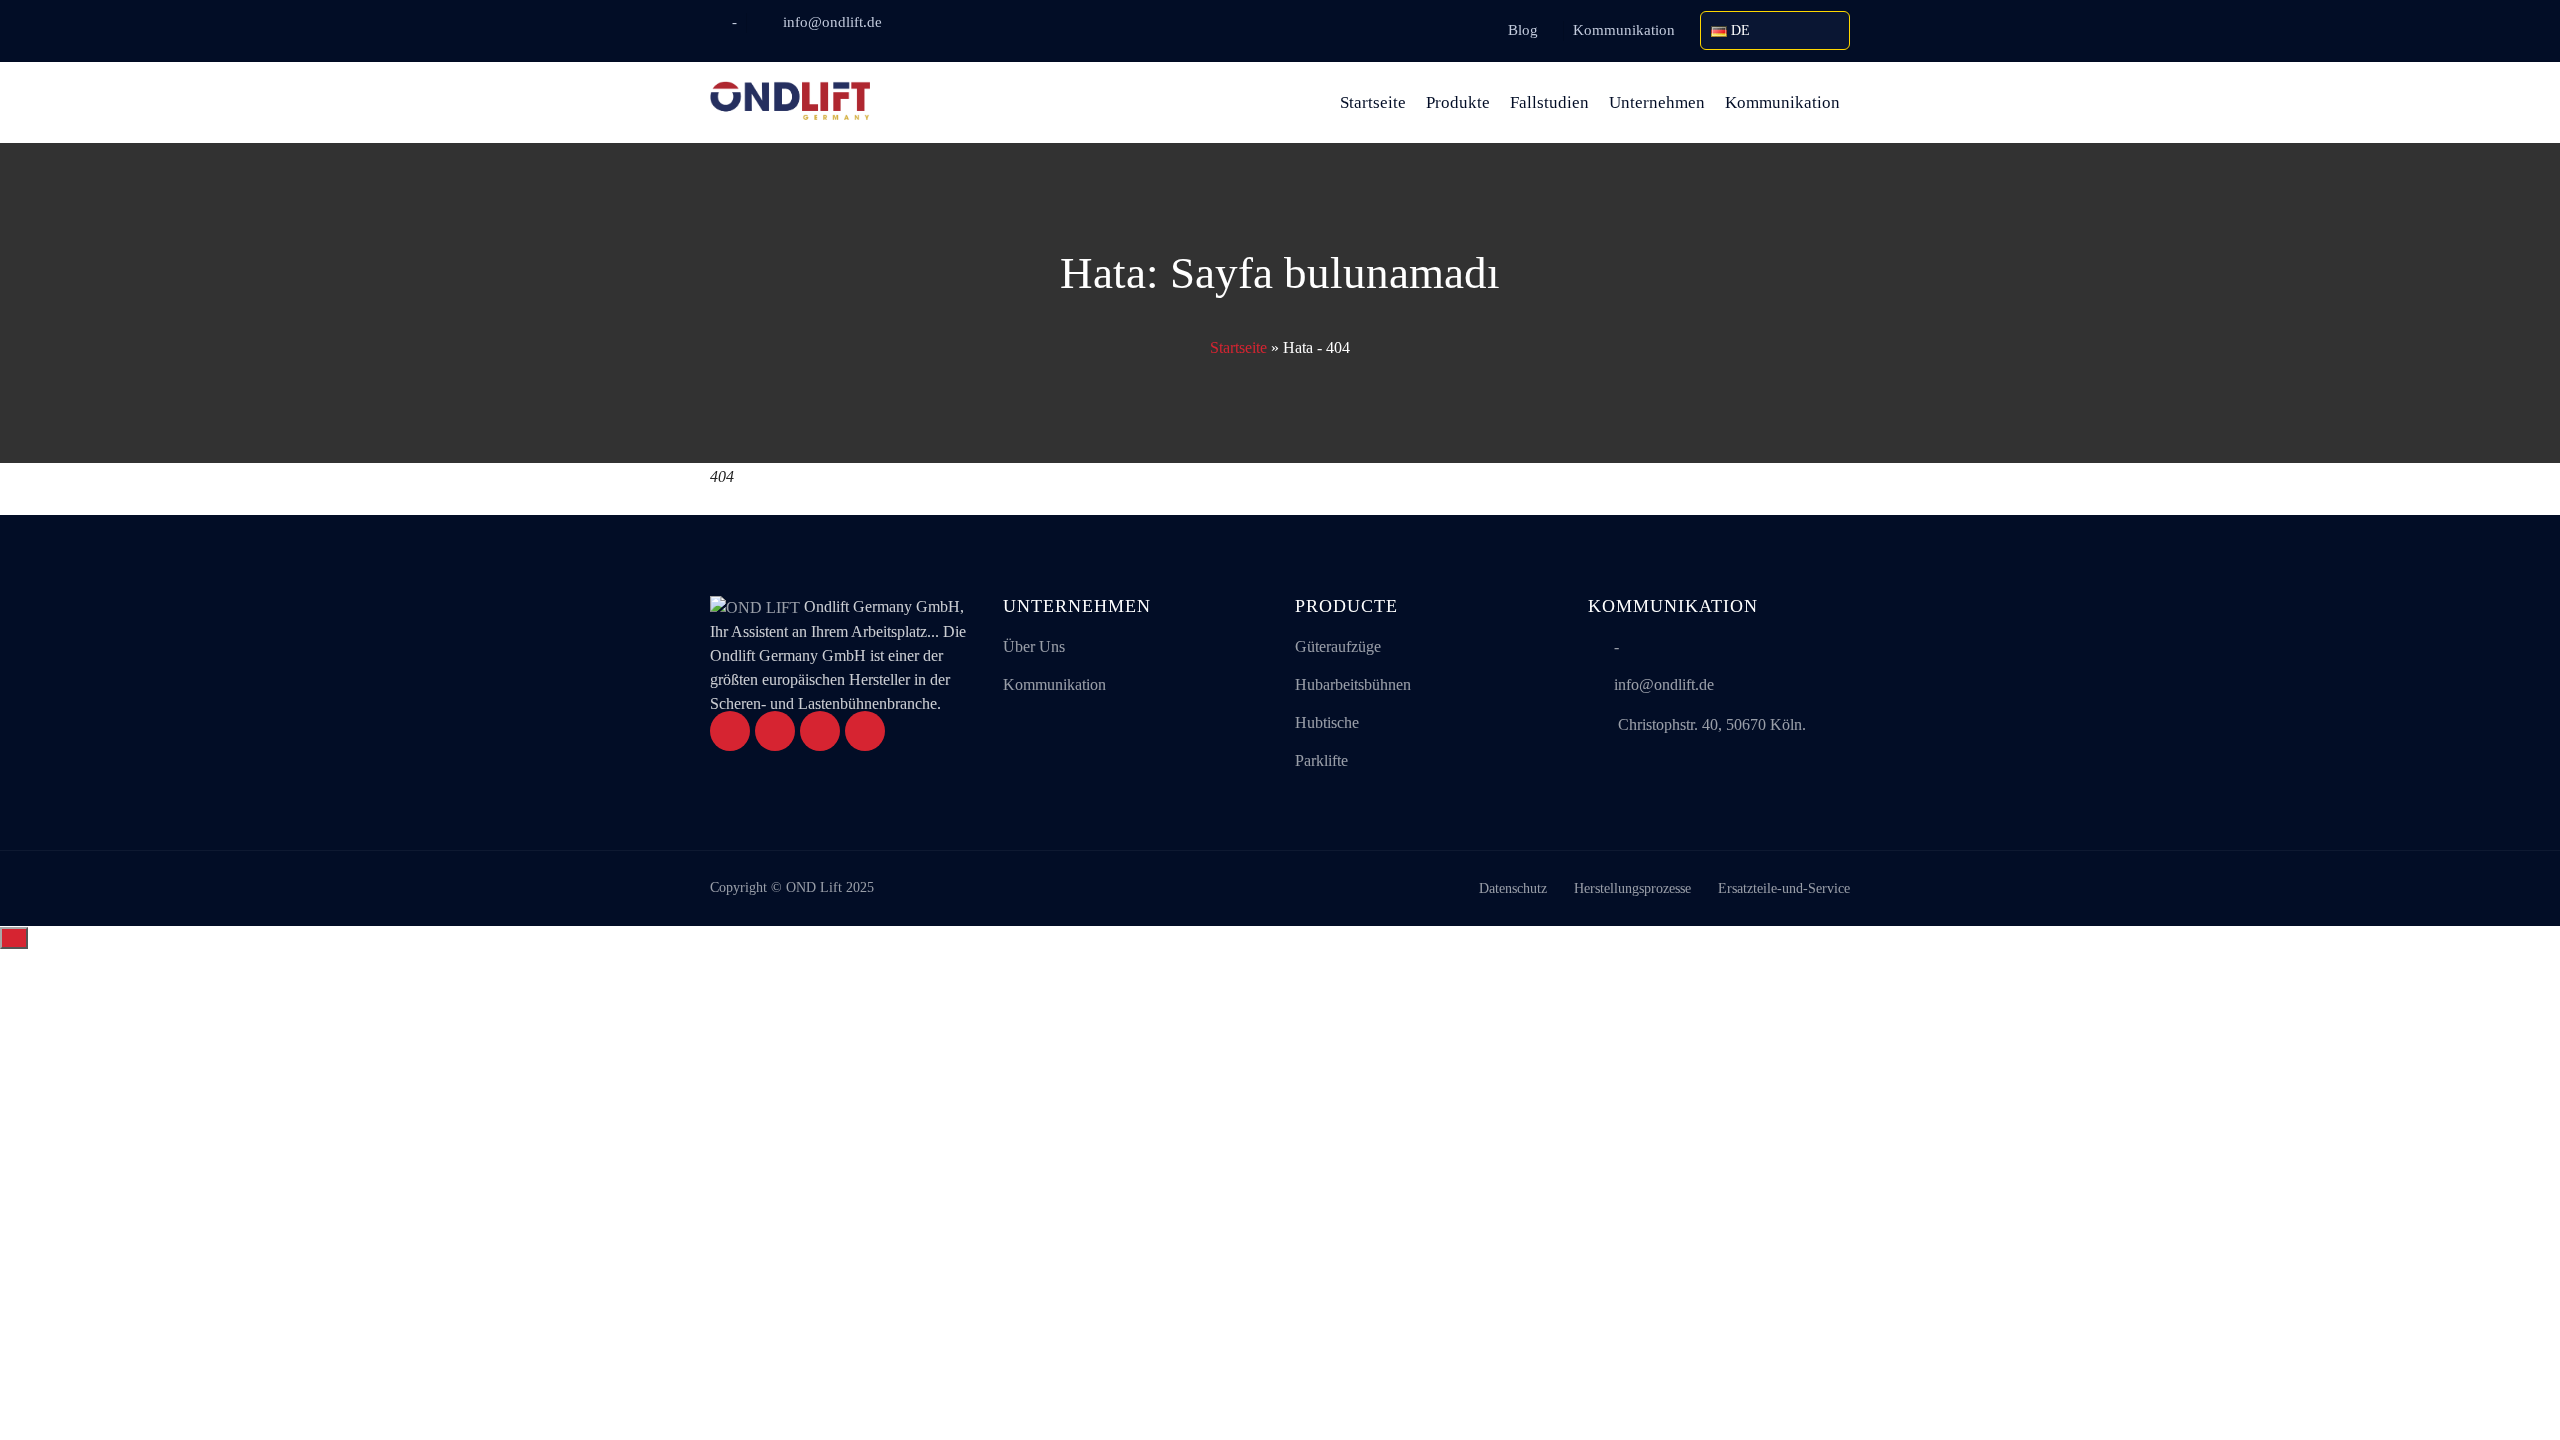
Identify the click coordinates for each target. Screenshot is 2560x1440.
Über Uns (1034, 646)
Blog (1523, 30)
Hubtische (1327, 722)
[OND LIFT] (790, 102)
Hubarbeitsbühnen (1353, 684)
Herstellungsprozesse (1632, 888)
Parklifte (1321, 760)
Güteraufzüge (1338, 646)
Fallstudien (1549, 102)
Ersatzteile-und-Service (1784, 888)
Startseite (1373, 102)
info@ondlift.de (832, 22)
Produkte (1458, 102)
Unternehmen (1657, 102)
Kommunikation (1624, 30)
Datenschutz (1513, 888)
